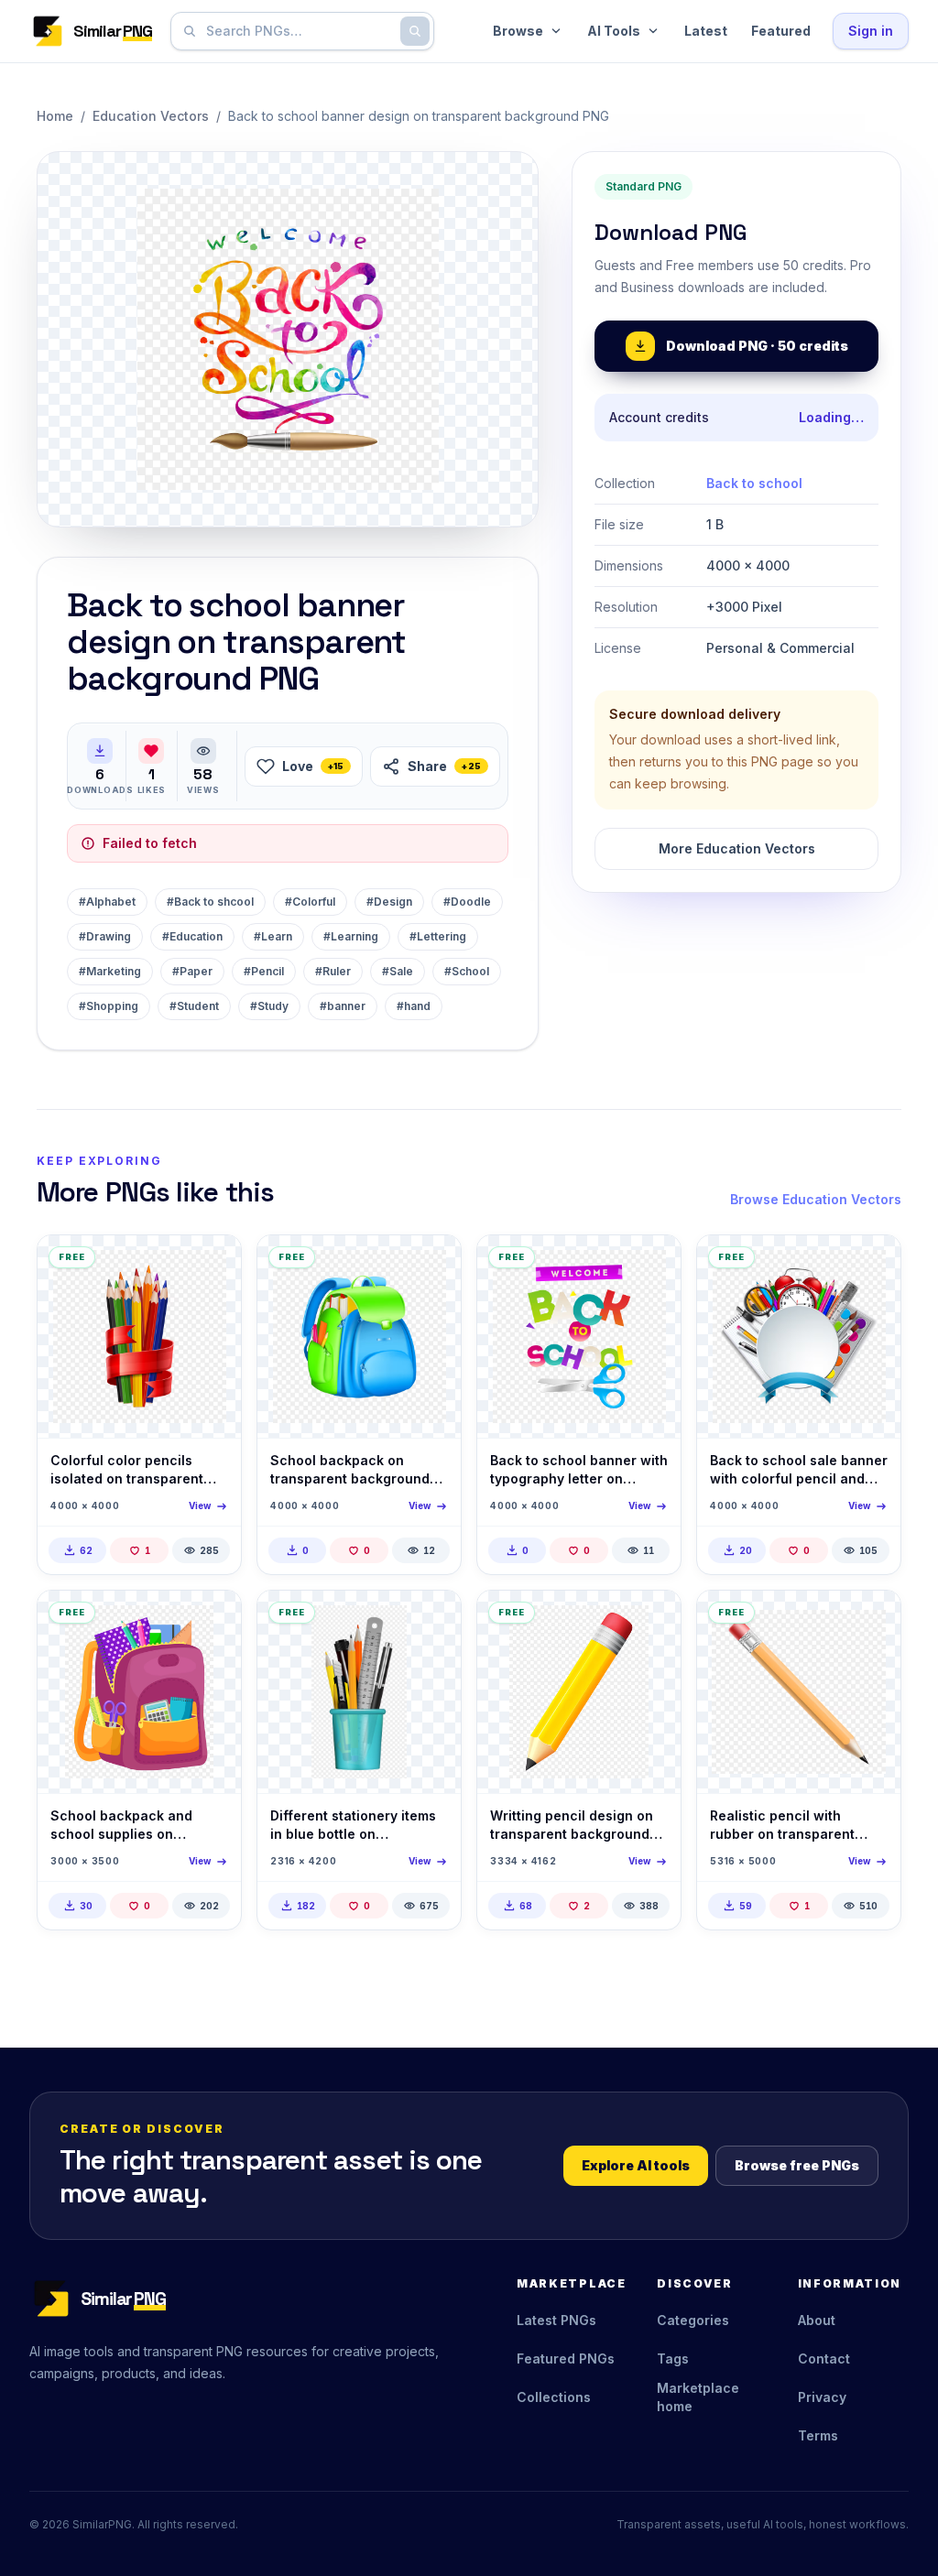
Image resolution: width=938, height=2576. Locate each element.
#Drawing (105, 936)
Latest (706, 31)
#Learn (273, 936)
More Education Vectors (737, 848)
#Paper (192, 971)
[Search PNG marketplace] (415, 31)
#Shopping (109, 1006)
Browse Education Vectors (816, 1199)
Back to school (754, 483)
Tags (673, 2359)
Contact (824, 2359)
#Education (192, 936)
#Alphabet (107, 902)
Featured (781, 31)
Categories (693, 2320)
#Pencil (264, 971)
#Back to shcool (210, 902)
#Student (194, 1006)
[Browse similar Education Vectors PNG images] (212, 1265)
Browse (518, 31)
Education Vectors (151, 116)
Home (55, 116)
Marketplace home (698, 2397)
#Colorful (310, 902)
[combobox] (299, 31)
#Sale (398, 971)
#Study (269, 1006)
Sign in (871, 31)
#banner (343, 1006)
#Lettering (438, 936)
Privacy (822, 2397)
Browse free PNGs (797, 2165)
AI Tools (614, 31)
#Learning (351, 936)
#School (467, 971)
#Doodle (467, 902)
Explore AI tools (636, 2165)
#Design (389, 902)
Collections (554, 2397)
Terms (818, 2435)
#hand (414, 1006)
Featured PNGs (566, 2359)
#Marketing (110, 971)
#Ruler (333, 971)
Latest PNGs (556, 2320)
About (817, 2320)
